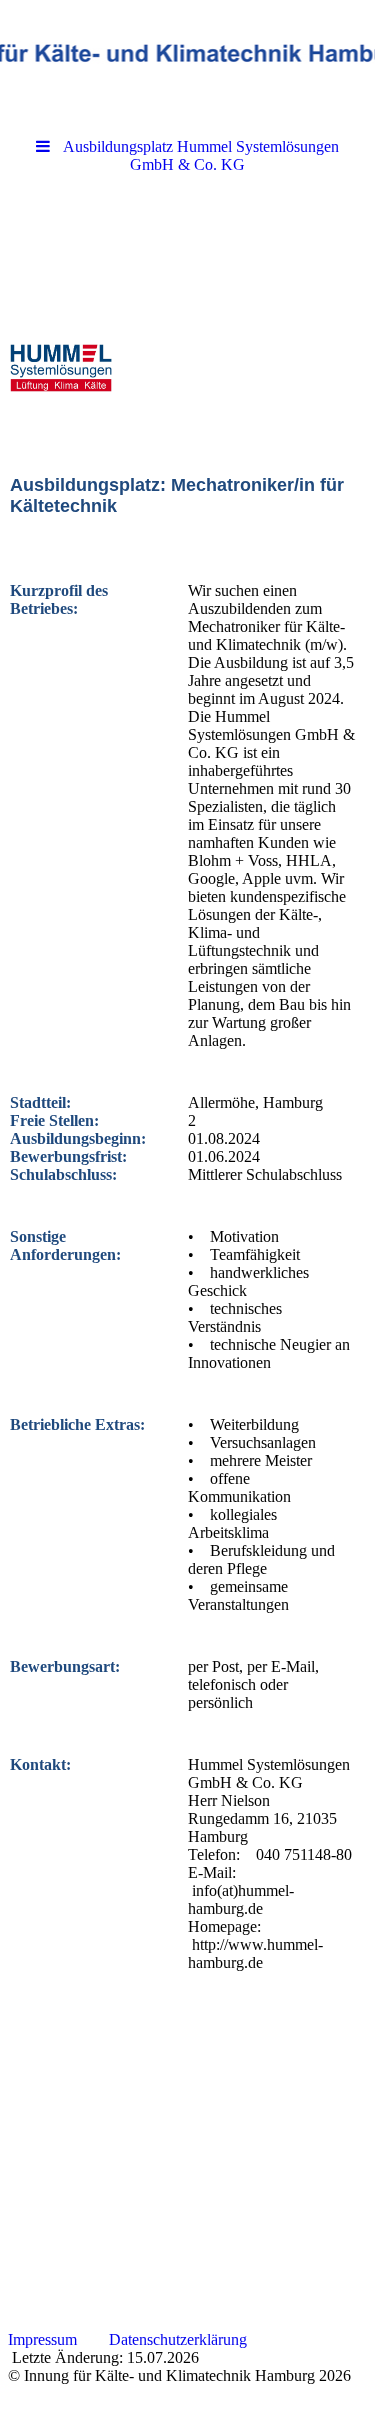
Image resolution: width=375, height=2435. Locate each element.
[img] (187, 55)
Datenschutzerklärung (178, 2339)
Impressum (40, 2339)
